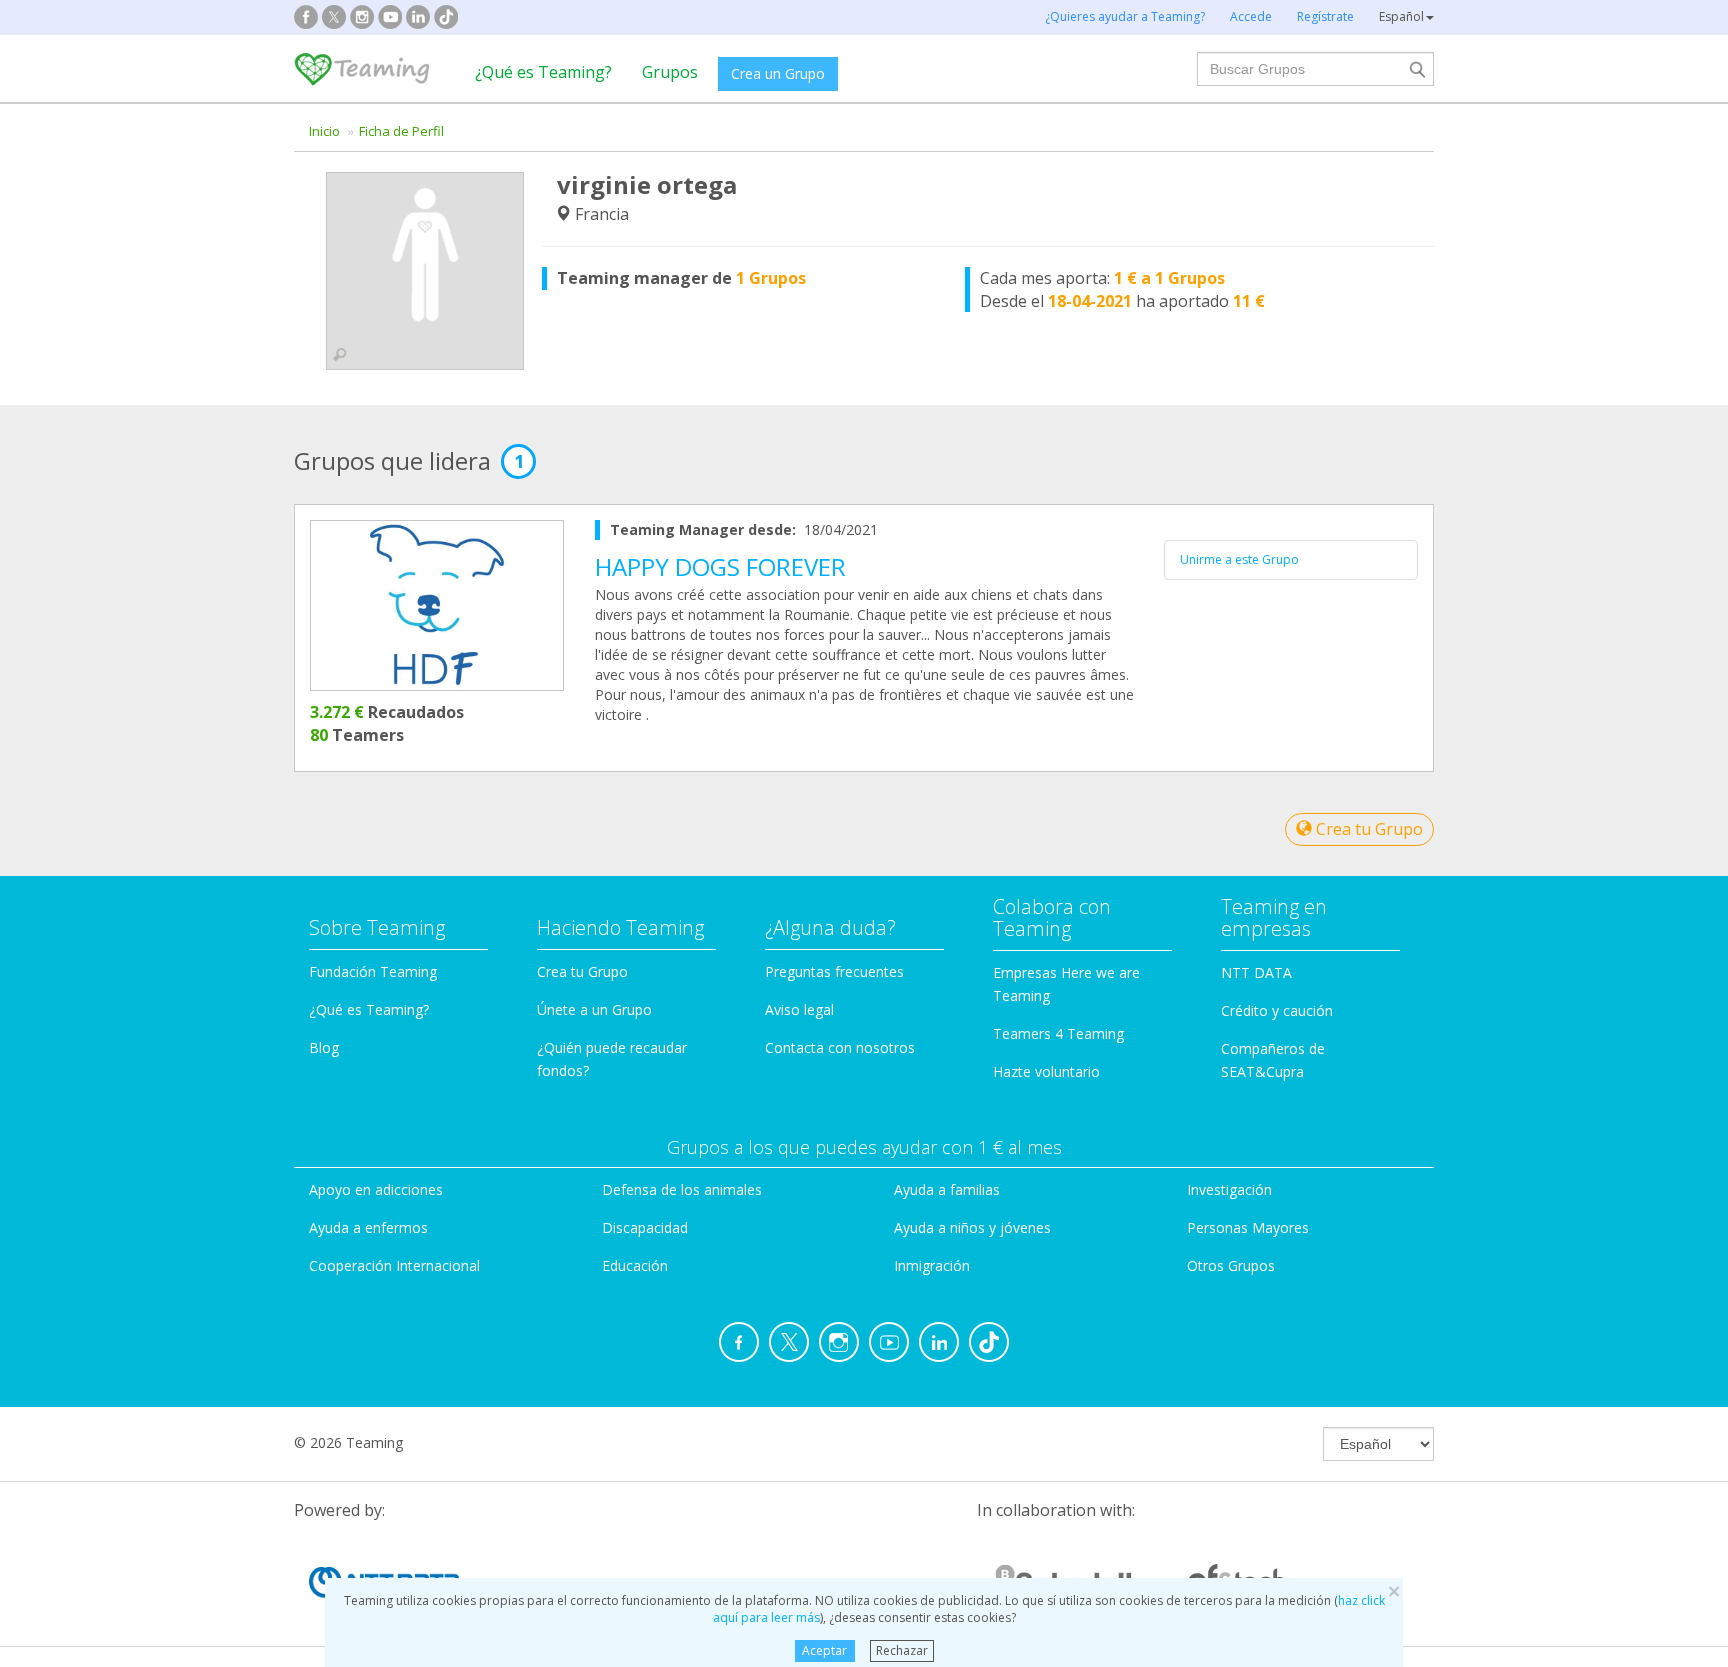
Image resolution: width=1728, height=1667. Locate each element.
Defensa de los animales (682, 1189)
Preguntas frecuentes (834, 971)
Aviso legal (799, 1009)
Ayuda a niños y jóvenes (972, 1227)
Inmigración (932, 1265)
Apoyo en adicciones (376, 1189)
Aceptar (824, 1650)
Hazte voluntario (1046, 1071)
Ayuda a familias (947, 1189)
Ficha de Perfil (401, 131)
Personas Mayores (1248, 1227)
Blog (324, 1047)
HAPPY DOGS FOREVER (720, 566)
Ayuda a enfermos (368, 1227)
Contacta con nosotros (840, 1047)
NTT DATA (1256, 972)
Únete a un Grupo (594, 1009)
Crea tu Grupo (1367, 829)
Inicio (324, 131)
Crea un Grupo (778, 73)
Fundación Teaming (373, 971)
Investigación (1229, 1189)
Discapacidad (645, 1227)
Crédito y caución (1277, 1010)
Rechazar (902, 1650)
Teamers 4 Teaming (1058, 1033)
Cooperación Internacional (394, 1265)
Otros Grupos (1231, 1265)
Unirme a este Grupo (1239, 559)
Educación (635, 1265)
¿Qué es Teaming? (543, 72)
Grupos (670, 72)
